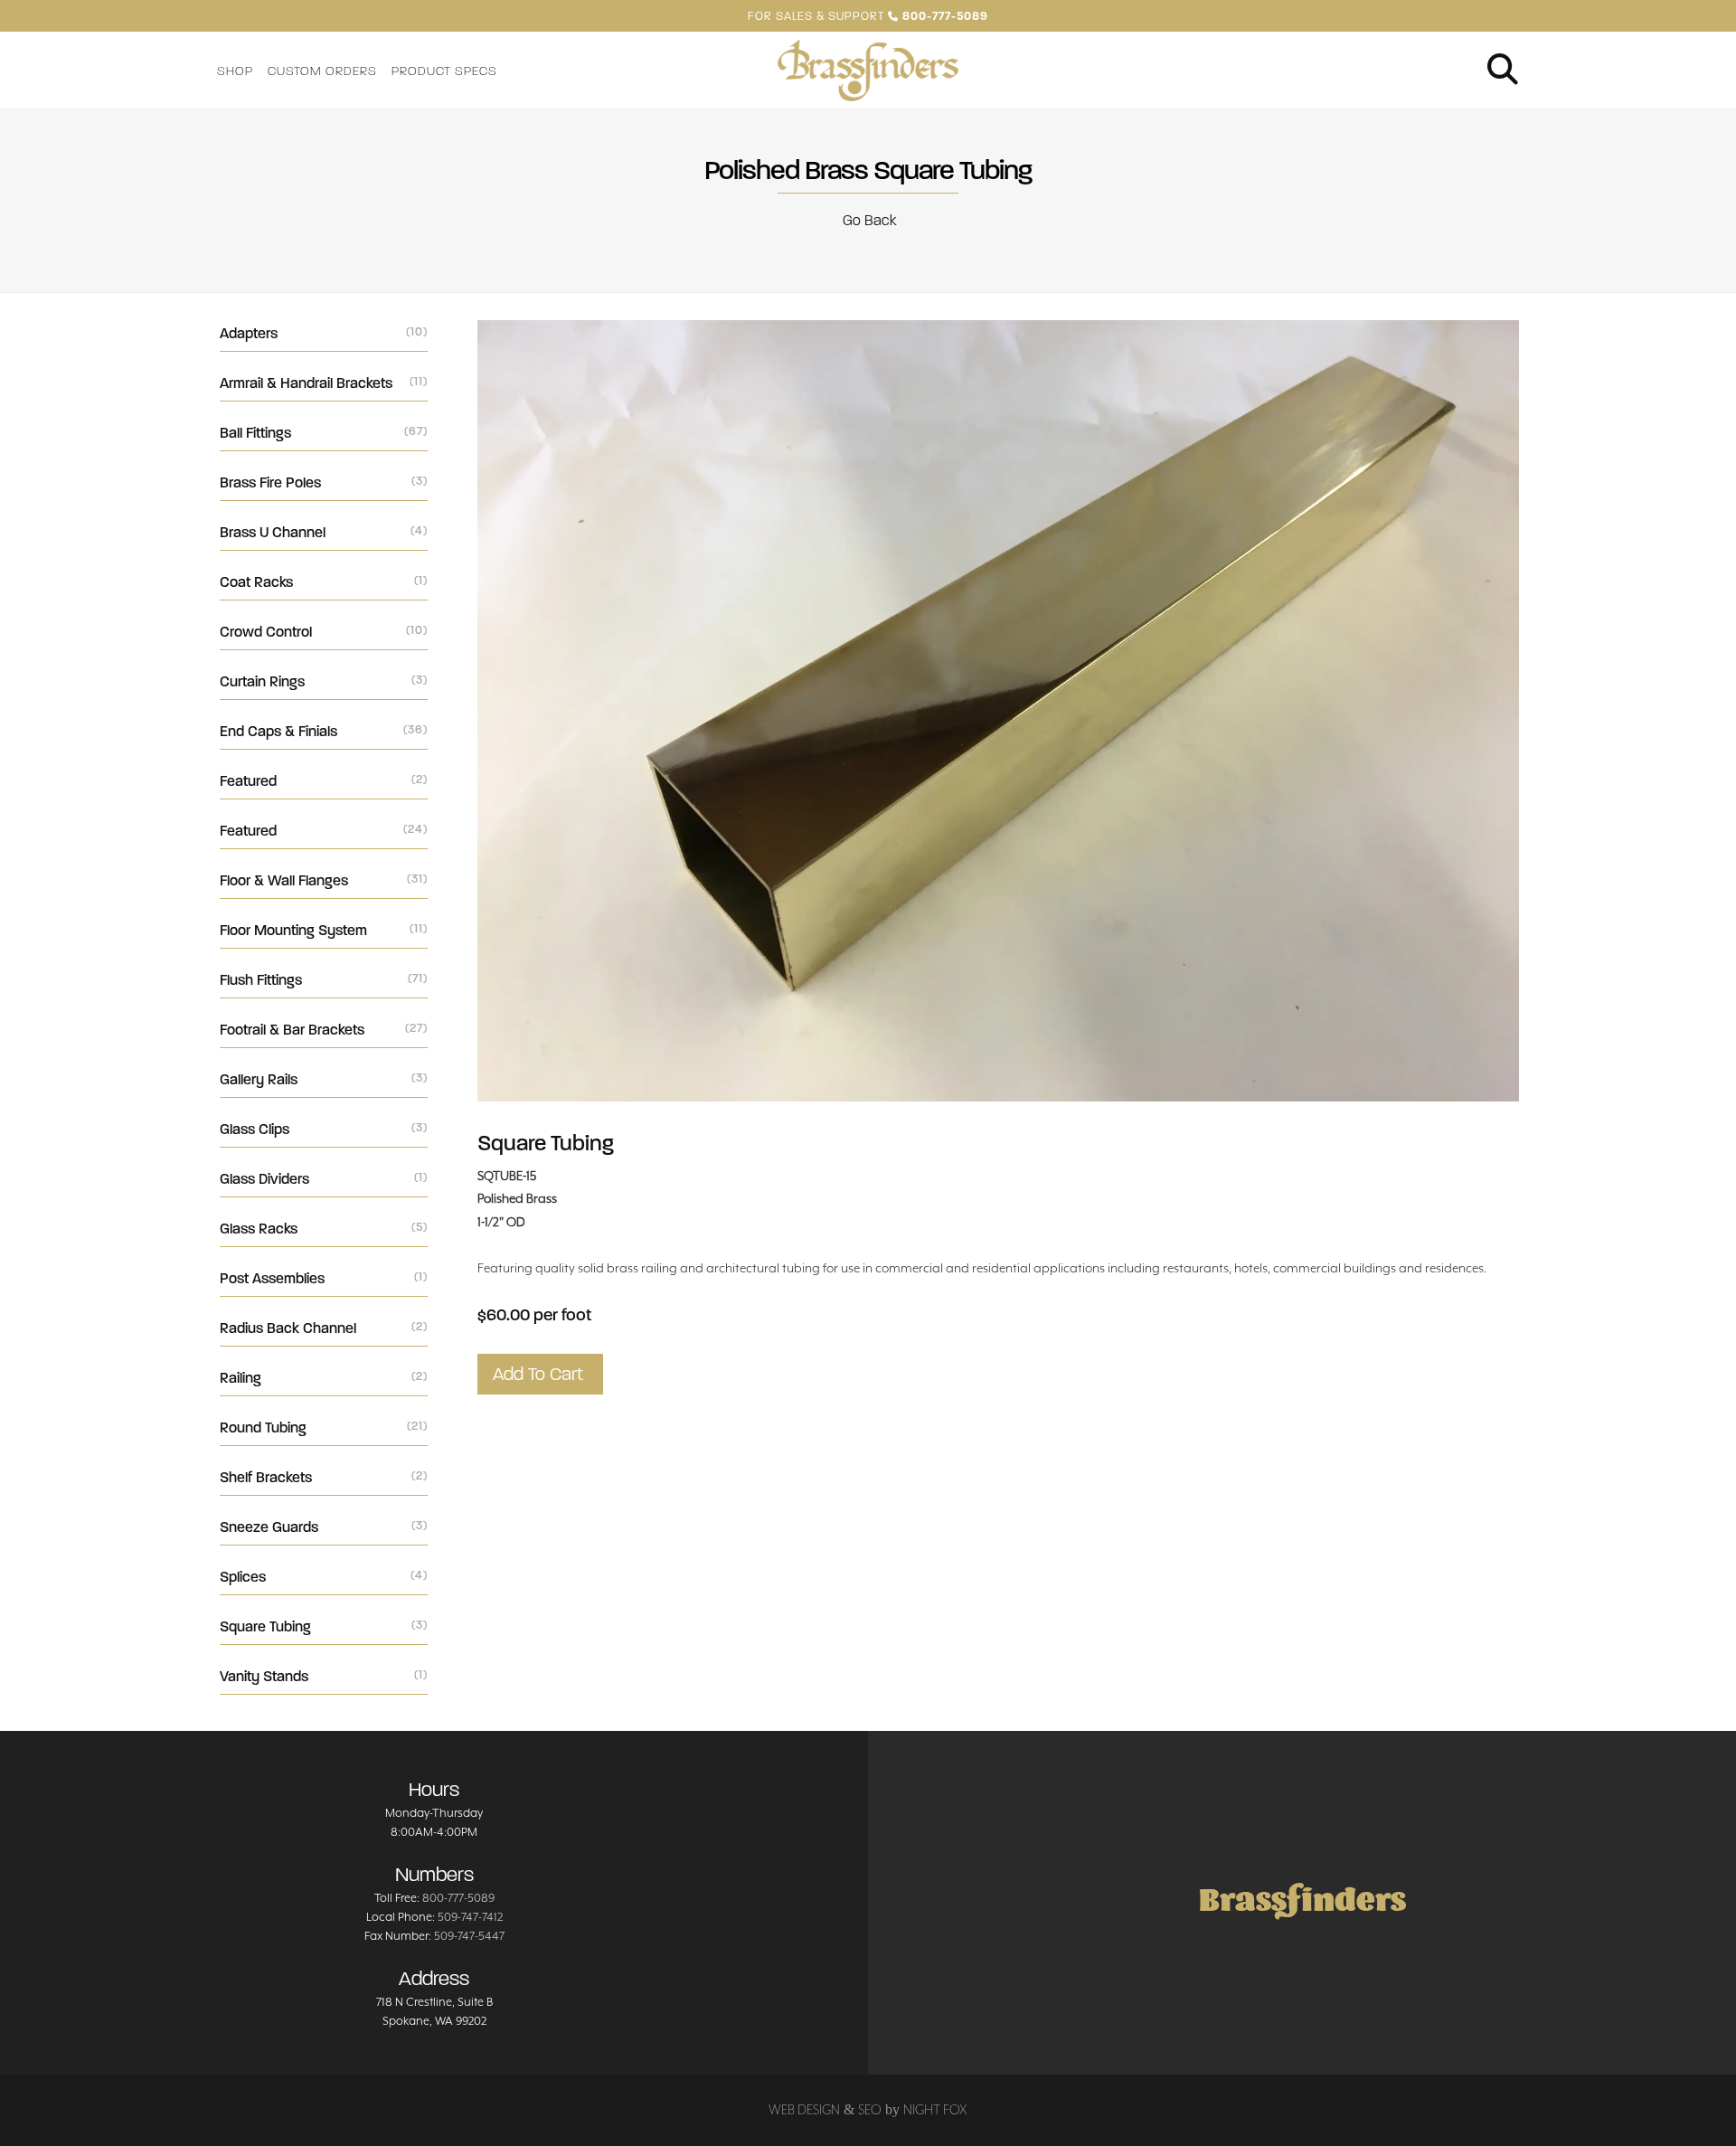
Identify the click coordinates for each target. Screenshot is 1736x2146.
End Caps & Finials (324, 731)
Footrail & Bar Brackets (324, 1030)
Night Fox (935, 2109)
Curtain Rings (324, 681)
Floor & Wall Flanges (324, 880)
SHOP (235, 71)
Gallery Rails (324, 1079)
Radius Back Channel (324, 1328)
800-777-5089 (458, 1898)
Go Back (868, 220)
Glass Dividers (324, 1179)
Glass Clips (324, 1129)
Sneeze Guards (324, 1527)
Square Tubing (324, 1626)
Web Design (804, 2109)
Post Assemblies (324, 1278)
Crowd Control (324, 632)
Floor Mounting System (324, 930)
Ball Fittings (324, 433)
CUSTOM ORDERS (322, 71)
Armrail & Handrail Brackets (324, 383)
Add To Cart (540, 1374)
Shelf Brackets (324, 1477)
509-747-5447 (469, 1936)
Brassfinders (1302, 1902)
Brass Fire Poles (324, 482)
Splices (324, 1577)
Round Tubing (324, 1428)
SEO (870, 2109)
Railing (324, 1378)
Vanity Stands (324, 1676)
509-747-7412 (470, 1917)
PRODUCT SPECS (444, 71)
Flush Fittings (324, 980)
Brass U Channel (324, 532)
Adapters (324, 333)
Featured (324, 781)
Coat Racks (324, 582)
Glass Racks (324, 1229)
